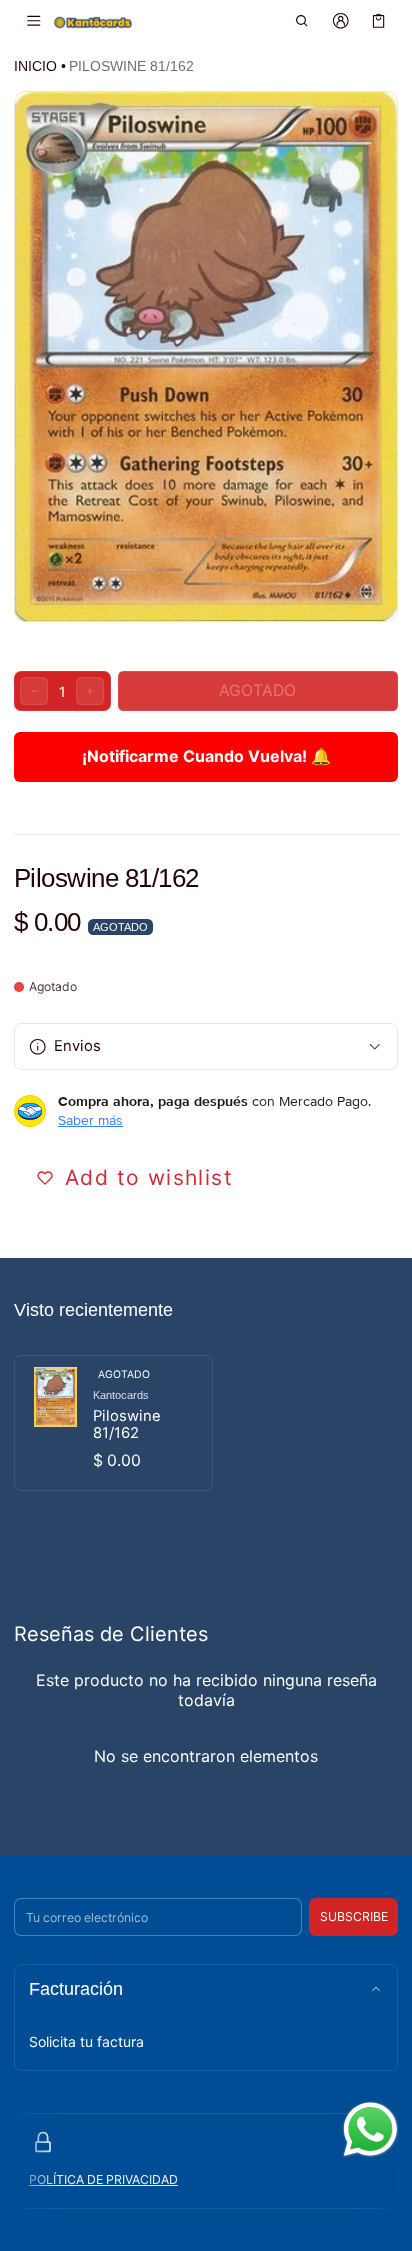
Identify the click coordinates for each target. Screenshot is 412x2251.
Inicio (35, 66)
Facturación (76, 1989)
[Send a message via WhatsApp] (370, 2129)
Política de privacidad (103, 2179)
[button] (302, 21)
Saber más (90, 1120)
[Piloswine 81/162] (113, 1423)
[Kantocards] (93, 21)
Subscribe (354, 1916)
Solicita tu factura (86, 2041)
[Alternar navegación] (33, 21)
